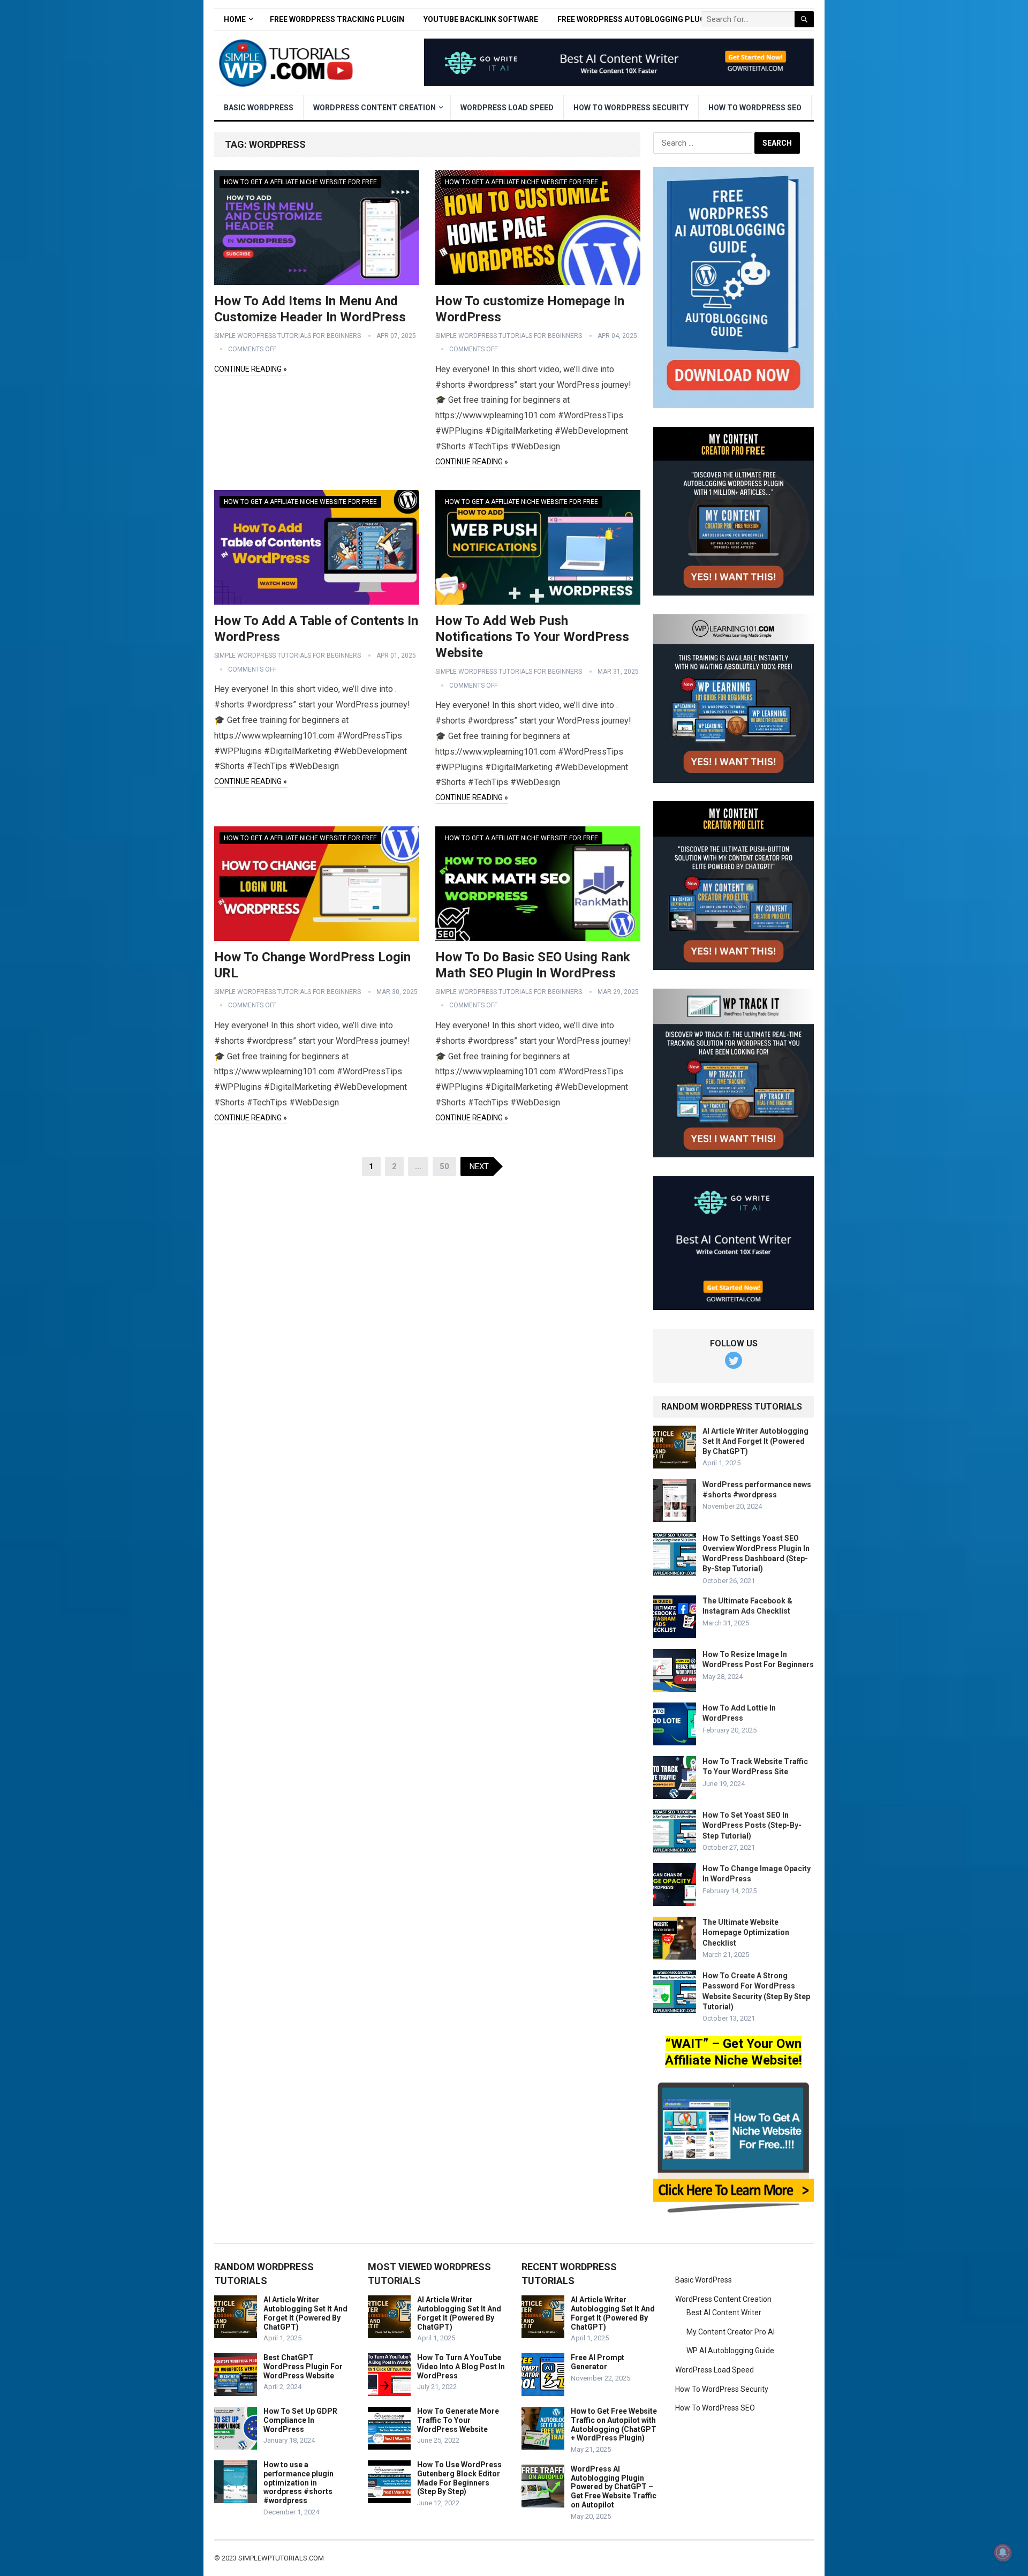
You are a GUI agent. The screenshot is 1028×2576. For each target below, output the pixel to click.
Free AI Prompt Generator (598, 2362)
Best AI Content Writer (724, 2313)
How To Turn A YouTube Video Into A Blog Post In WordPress (461, 2367)
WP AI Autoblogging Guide (730, 2351)
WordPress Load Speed (507, 108)
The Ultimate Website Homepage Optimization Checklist (746, 1932)
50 (444, 1166)
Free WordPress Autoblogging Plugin (635, 19)
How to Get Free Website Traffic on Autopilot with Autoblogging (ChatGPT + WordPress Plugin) (614, 2424)
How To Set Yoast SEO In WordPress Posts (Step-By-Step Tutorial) (752, 1825)
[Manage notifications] (1003, 2552)
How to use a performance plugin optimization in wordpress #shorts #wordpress (298, 2483)
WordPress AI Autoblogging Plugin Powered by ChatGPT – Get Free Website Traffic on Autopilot (614, 2487)
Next (479, 1166)
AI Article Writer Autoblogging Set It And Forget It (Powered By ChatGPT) (755, 1441)
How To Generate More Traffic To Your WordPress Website (458, 2420)
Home (235, 19)
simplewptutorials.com (281, 2558)
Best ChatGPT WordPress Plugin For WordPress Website (303, 2367)
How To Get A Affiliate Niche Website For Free (300, 182)
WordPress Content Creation (375, 108)
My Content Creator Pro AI (731, 2332)
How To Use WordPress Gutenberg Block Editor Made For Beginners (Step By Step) (459, 2478)
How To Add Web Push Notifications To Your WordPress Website (532, 637)
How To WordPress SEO (755, 108)
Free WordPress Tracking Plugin (337, 19)
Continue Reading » (251, 369)
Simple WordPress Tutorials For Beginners (288, 336)
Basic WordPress (259, 108)
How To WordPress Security (631, 108)
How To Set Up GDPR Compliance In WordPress (300, 2420)
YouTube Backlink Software (481, 19)
